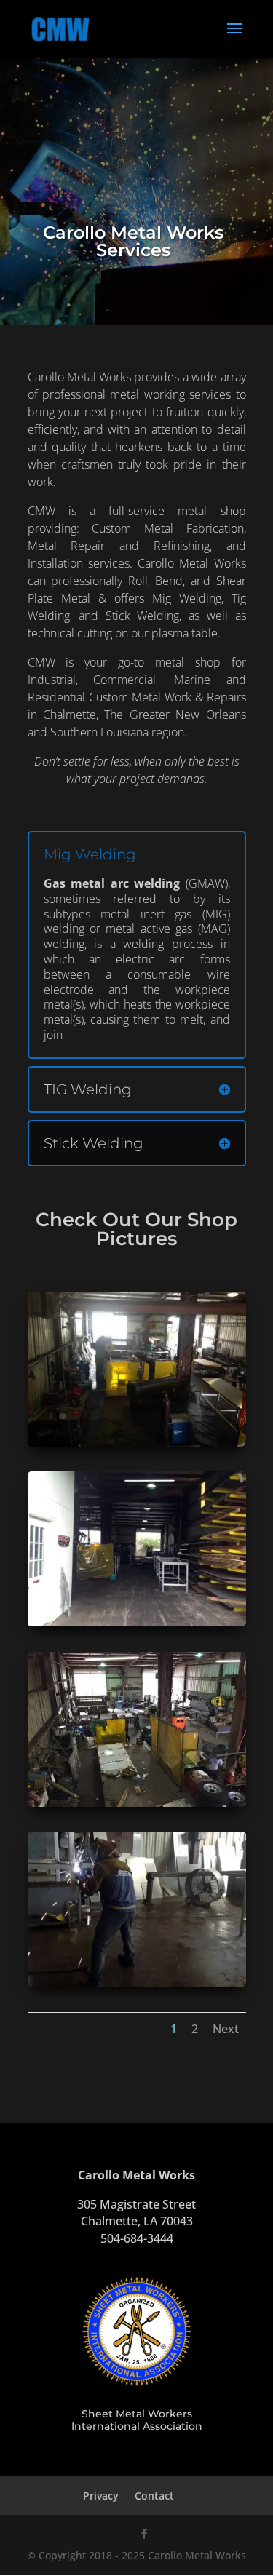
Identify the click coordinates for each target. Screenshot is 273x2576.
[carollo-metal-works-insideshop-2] (137, 1622)
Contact (154, 2496)
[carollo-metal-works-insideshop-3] (137, 1803)
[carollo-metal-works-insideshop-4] (137, 1983)
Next (226, 2029)
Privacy (101, 2496)
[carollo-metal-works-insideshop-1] (137, 1443)
